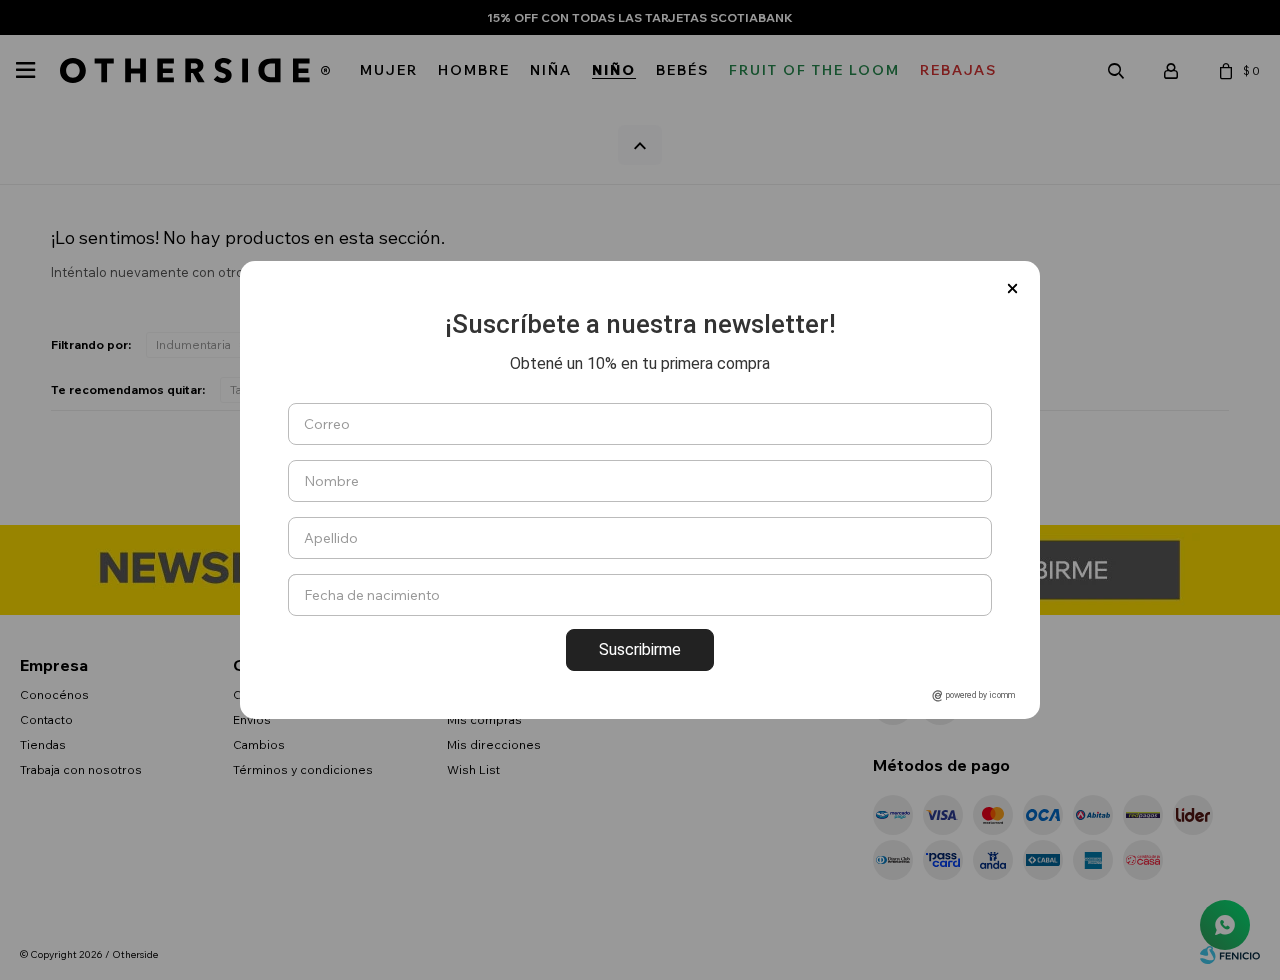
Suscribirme (640, 649)
